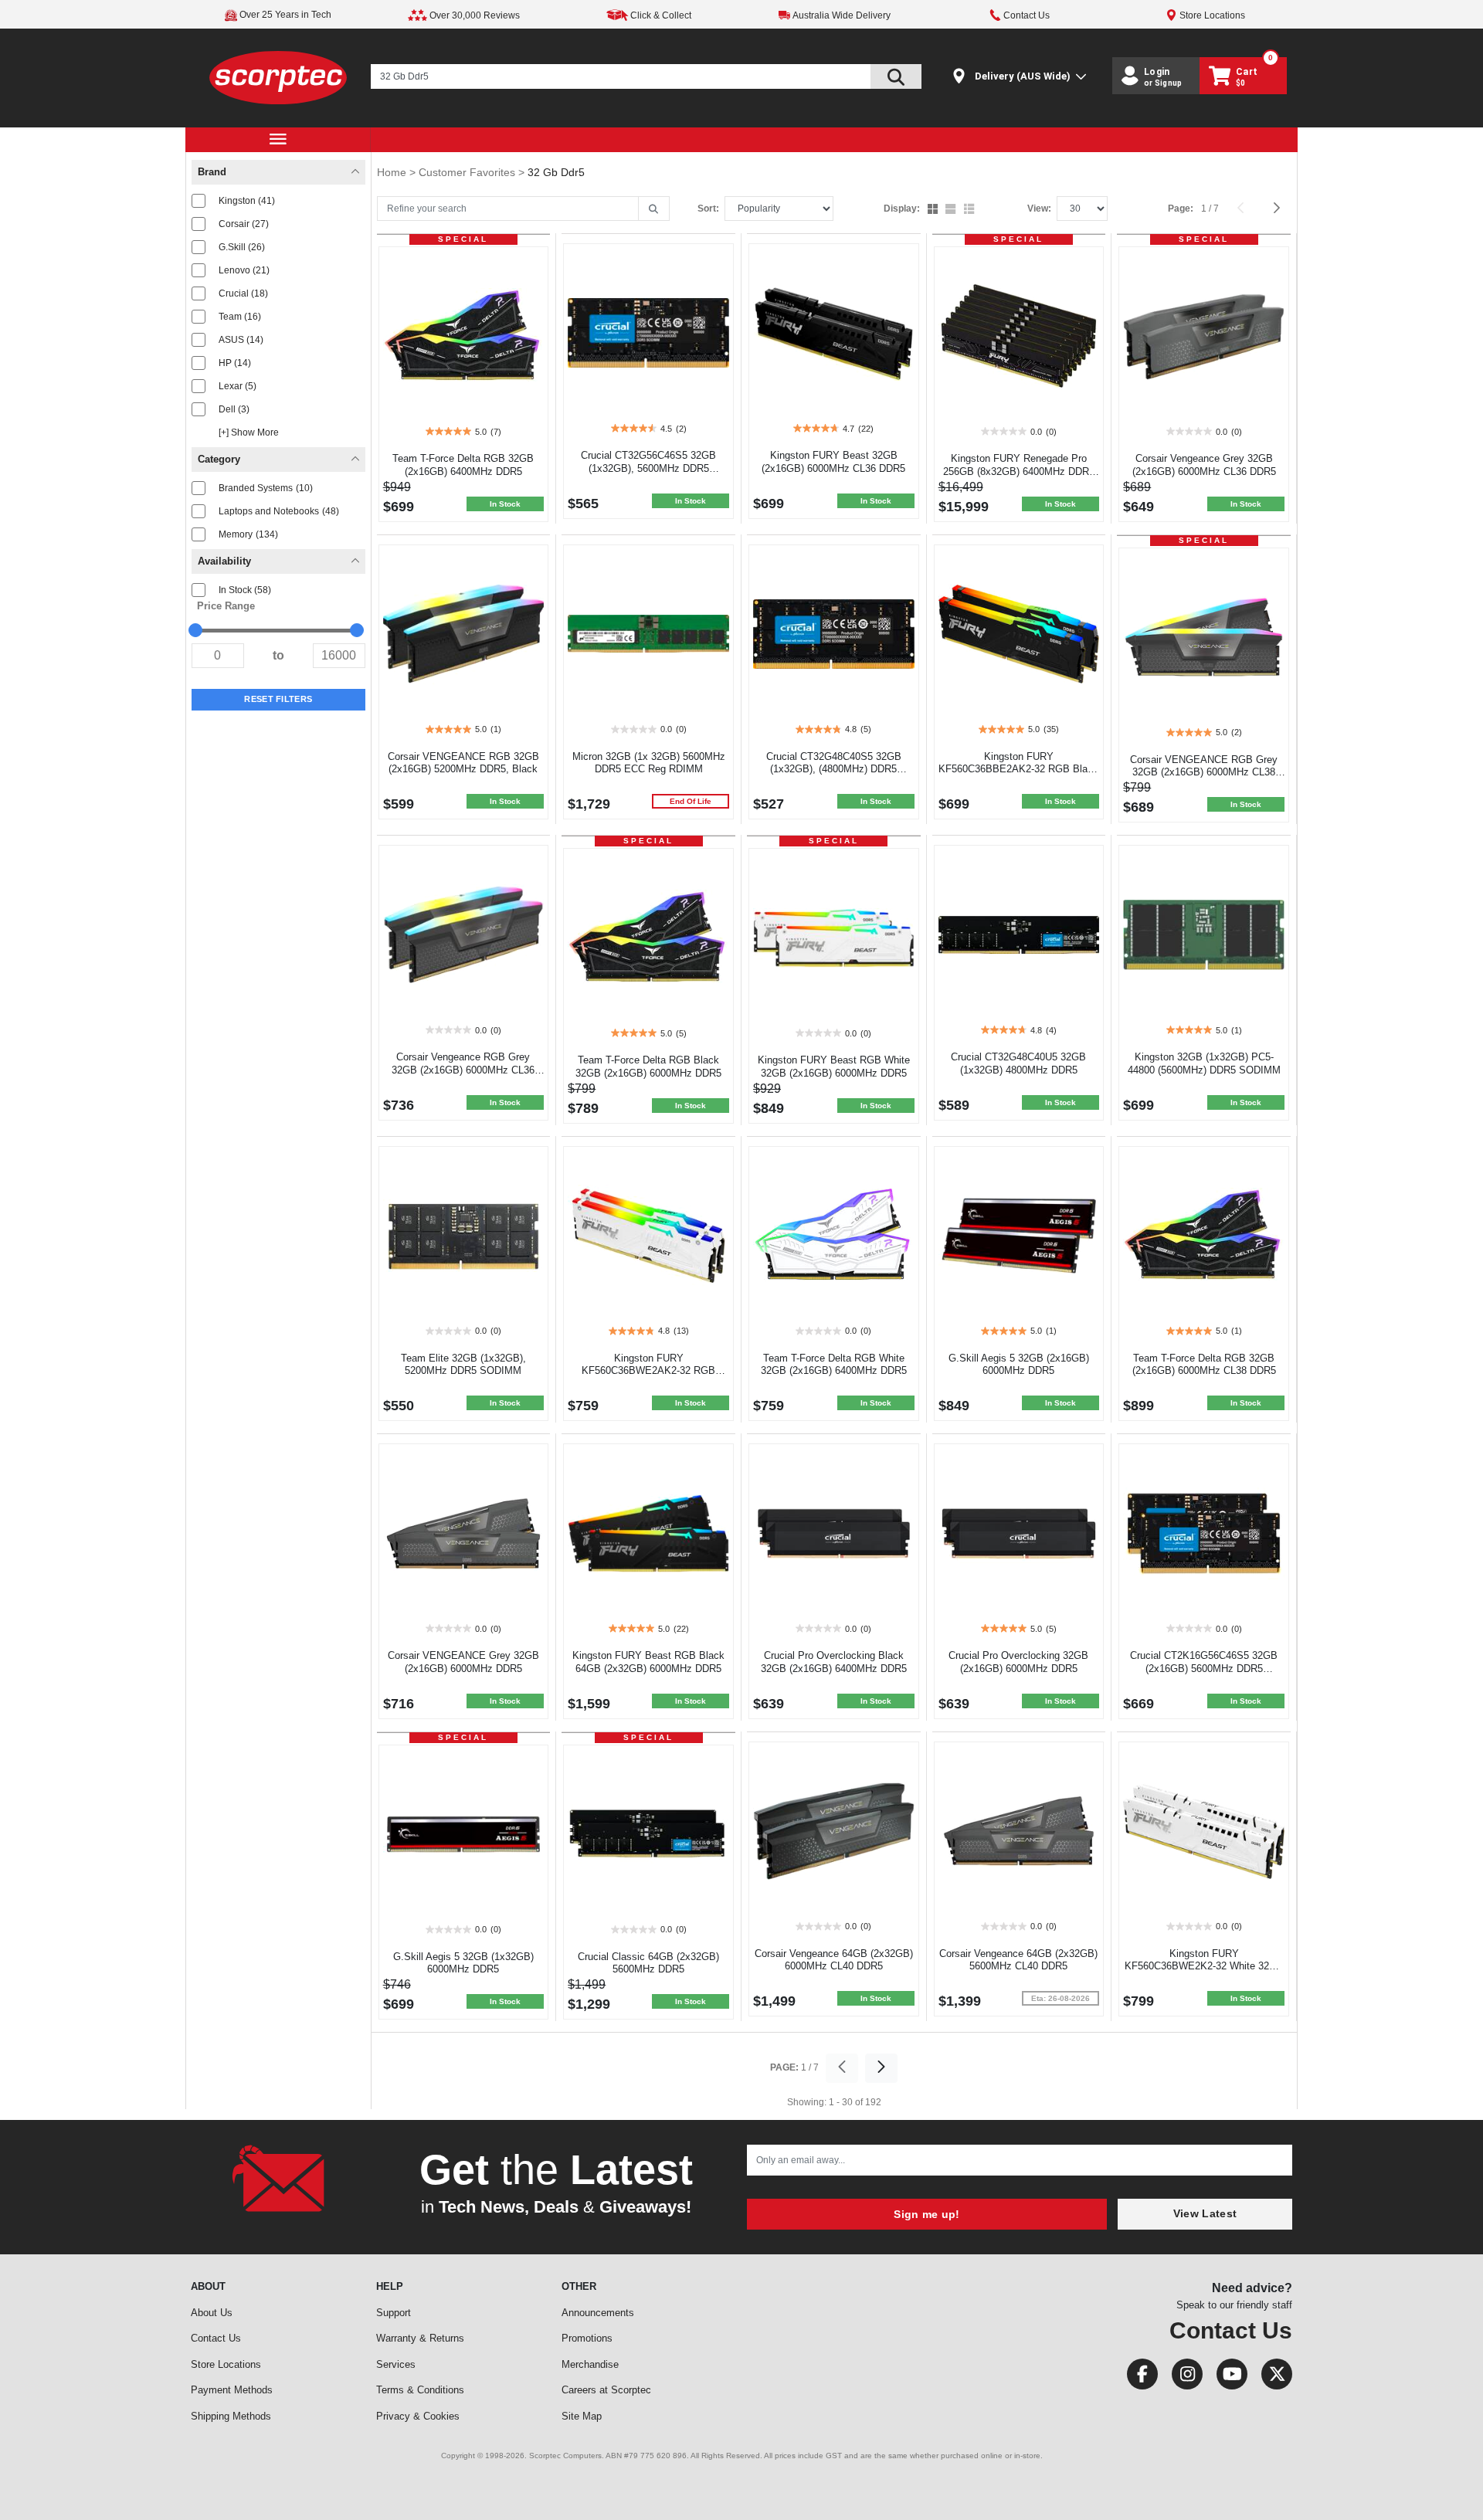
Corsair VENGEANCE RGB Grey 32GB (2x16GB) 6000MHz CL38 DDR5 (1204, 773)
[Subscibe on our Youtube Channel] (1227, 2378)
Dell (234, 409)
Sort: (708, 209)
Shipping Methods (231, 2416)
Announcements (598, 2313)
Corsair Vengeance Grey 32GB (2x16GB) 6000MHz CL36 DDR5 (1204, 465)
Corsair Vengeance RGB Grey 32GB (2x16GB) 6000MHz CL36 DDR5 (463, 1070)
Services (396, 2364)
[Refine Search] (654, 209)
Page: (1181, 209)
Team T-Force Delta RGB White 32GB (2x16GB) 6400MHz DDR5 (834, 1365)
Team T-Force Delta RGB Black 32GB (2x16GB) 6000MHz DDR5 (648, 1067)
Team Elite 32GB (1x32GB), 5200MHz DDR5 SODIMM (463, 1365)
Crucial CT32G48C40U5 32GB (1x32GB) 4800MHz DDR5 (1018, 1063)
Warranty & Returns (420, 2338)
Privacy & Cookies (418, 2416)
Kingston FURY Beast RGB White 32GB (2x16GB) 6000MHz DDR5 (834, 1067)
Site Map (582, 2416)
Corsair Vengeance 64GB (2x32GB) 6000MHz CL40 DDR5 (834, 1960)
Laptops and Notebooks (279, 511)
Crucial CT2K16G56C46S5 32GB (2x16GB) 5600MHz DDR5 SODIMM (1204, 1669)
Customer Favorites (468, 172)
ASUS (241, 340)
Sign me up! (926, 2214)
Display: (902, 209)
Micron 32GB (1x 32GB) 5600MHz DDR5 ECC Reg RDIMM (649, 763)
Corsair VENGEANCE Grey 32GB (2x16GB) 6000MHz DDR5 (463, 1662)
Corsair (244, 224)
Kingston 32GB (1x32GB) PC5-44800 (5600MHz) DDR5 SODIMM (1204, 1063)
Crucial (243, 293)
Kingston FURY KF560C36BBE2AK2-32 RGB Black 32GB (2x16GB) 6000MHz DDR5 (1018, 770)
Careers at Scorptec (606, 2390)
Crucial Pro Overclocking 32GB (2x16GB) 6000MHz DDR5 (1018, 1662)
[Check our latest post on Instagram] (1183, 2378)
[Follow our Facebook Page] (1138, 2378)
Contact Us (216, 2338)
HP (235, 363)
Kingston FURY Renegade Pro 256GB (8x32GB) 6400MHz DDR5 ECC (1019, 471)
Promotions (587, 2338)
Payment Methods (232, 2390)
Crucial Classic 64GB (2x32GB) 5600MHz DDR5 (648, 1963)
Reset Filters (278, 699)
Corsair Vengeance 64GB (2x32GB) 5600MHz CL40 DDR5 (1018, 1960)
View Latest (1205, 2213)
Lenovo (244, 270)
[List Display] (971, 210)
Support (394, 2313)
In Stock (245, 590)
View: (1039, 209)
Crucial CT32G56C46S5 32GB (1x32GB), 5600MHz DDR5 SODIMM (648, 468)
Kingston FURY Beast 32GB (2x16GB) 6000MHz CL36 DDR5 (833, 462)
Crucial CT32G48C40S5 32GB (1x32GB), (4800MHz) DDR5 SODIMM (834, 770)
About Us (212, 2313)
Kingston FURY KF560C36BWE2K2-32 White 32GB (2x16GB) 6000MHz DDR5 (1204, 1967)
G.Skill (242, 247)
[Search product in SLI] (896, 76)
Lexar (238, 386)
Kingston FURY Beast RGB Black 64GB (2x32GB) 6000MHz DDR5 (648, 1662)
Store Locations (226, 2364)
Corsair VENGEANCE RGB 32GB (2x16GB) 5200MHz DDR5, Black (463, 763)
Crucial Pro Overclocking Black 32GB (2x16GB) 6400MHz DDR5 (834, 1662)
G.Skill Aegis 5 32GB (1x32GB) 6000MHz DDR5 (463, 1963)
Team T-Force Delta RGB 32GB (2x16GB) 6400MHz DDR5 (463, 465)
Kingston (247, 201)
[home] (278, 77)
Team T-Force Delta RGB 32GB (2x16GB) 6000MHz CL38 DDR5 (1204, 1365)
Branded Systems (266, 488)
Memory (248, 534)
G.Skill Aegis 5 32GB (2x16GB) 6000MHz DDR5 (1019, 1365)
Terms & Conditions (420, 2390)
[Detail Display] (952, 210)
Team (240, 317)
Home (393, 172)
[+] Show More (249, 432)
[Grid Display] (934, 210)
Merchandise (590, 2364)
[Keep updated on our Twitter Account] (1271, 2378)
